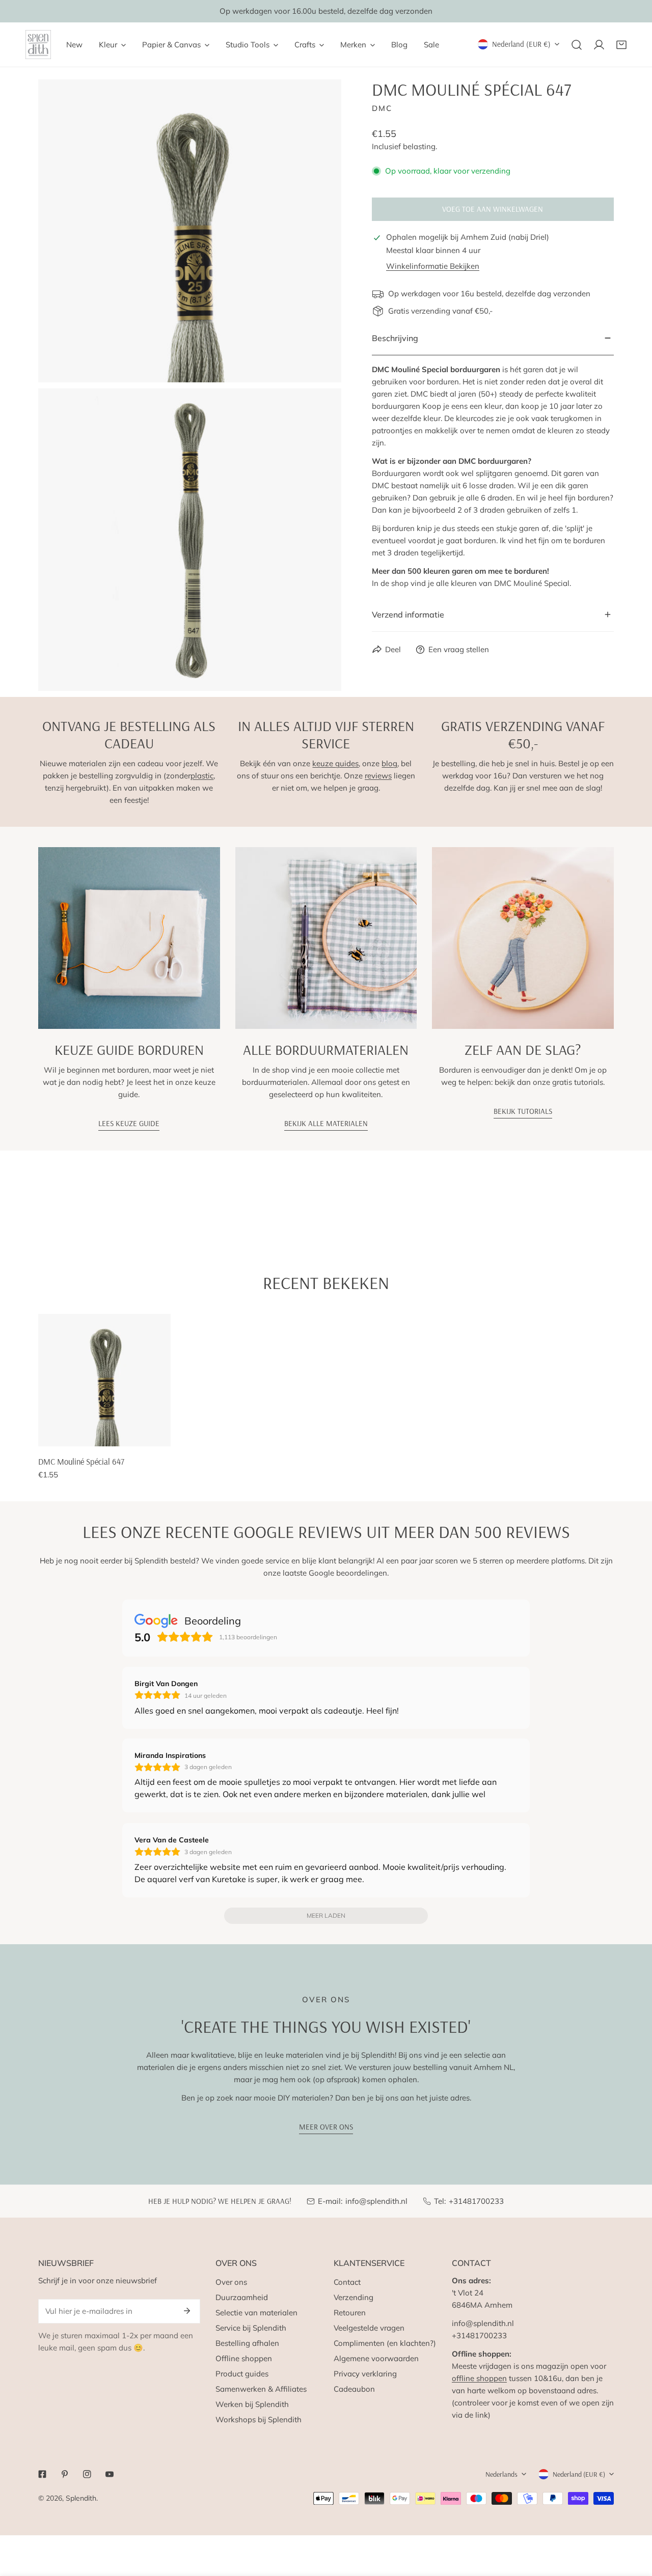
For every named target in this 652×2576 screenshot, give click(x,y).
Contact (347, 2282)
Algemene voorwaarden (376, 2358)
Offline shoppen (244, 2358)
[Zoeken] (577, 45)
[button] (621, 45)
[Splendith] (38, 45)
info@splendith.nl (376, 2201)
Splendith (81, 2498)
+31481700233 (476, 2201)
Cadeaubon (354, 2389)
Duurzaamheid (242, 2297)
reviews (378, 776)
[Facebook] (42, 2474)
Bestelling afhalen (247, 2343)
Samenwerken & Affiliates (261, 2389)
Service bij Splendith (251, 2328)
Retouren (350, 2313)
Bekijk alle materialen (326, 1123)
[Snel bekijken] (164, 1435)
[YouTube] (110, 2474)
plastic (202, 776)
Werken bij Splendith (252, 2404)
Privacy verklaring (365, 2374)
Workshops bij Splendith (259, 2419)
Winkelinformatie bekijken (433, 266)
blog (389, 763)
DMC (382, 108)
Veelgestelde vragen (369, 2328)
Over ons (231, 2282)
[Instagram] (87, 2474)
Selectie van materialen (256, 2313)
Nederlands (501, 2474)
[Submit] (187, 2311)
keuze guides (335, 763)
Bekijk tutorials (523, 1111)
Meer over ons (326, 2127)
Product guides (242, 2374)
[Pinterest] (65, 2474)
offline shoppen (479, 2378)
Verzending (354, 2297)
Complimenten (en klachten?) (385, 2343)
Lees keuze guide (129, 1123)
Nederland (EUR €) (521, 44)
